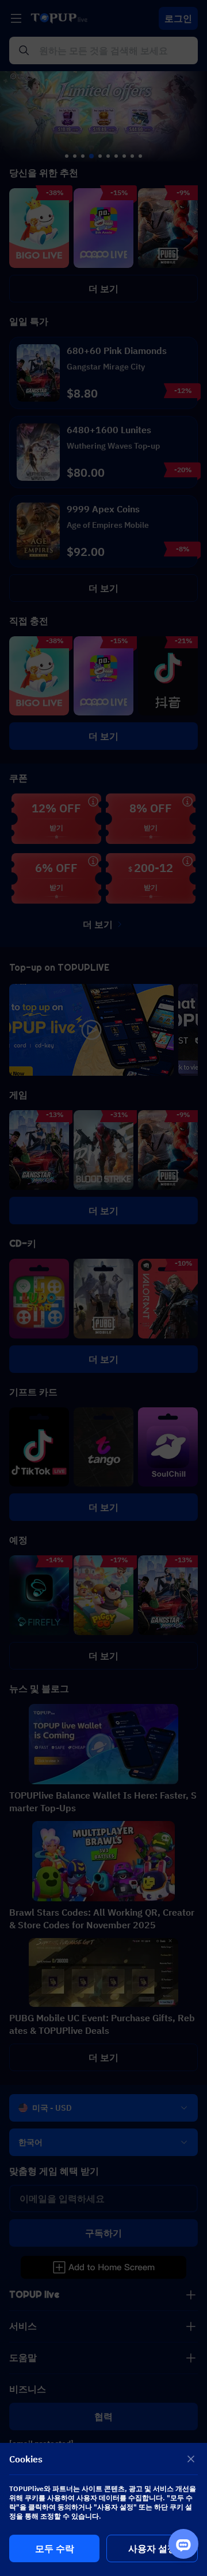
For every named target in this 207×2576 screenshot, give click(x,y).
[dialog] (103, 2509)
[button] (103, 1288)
